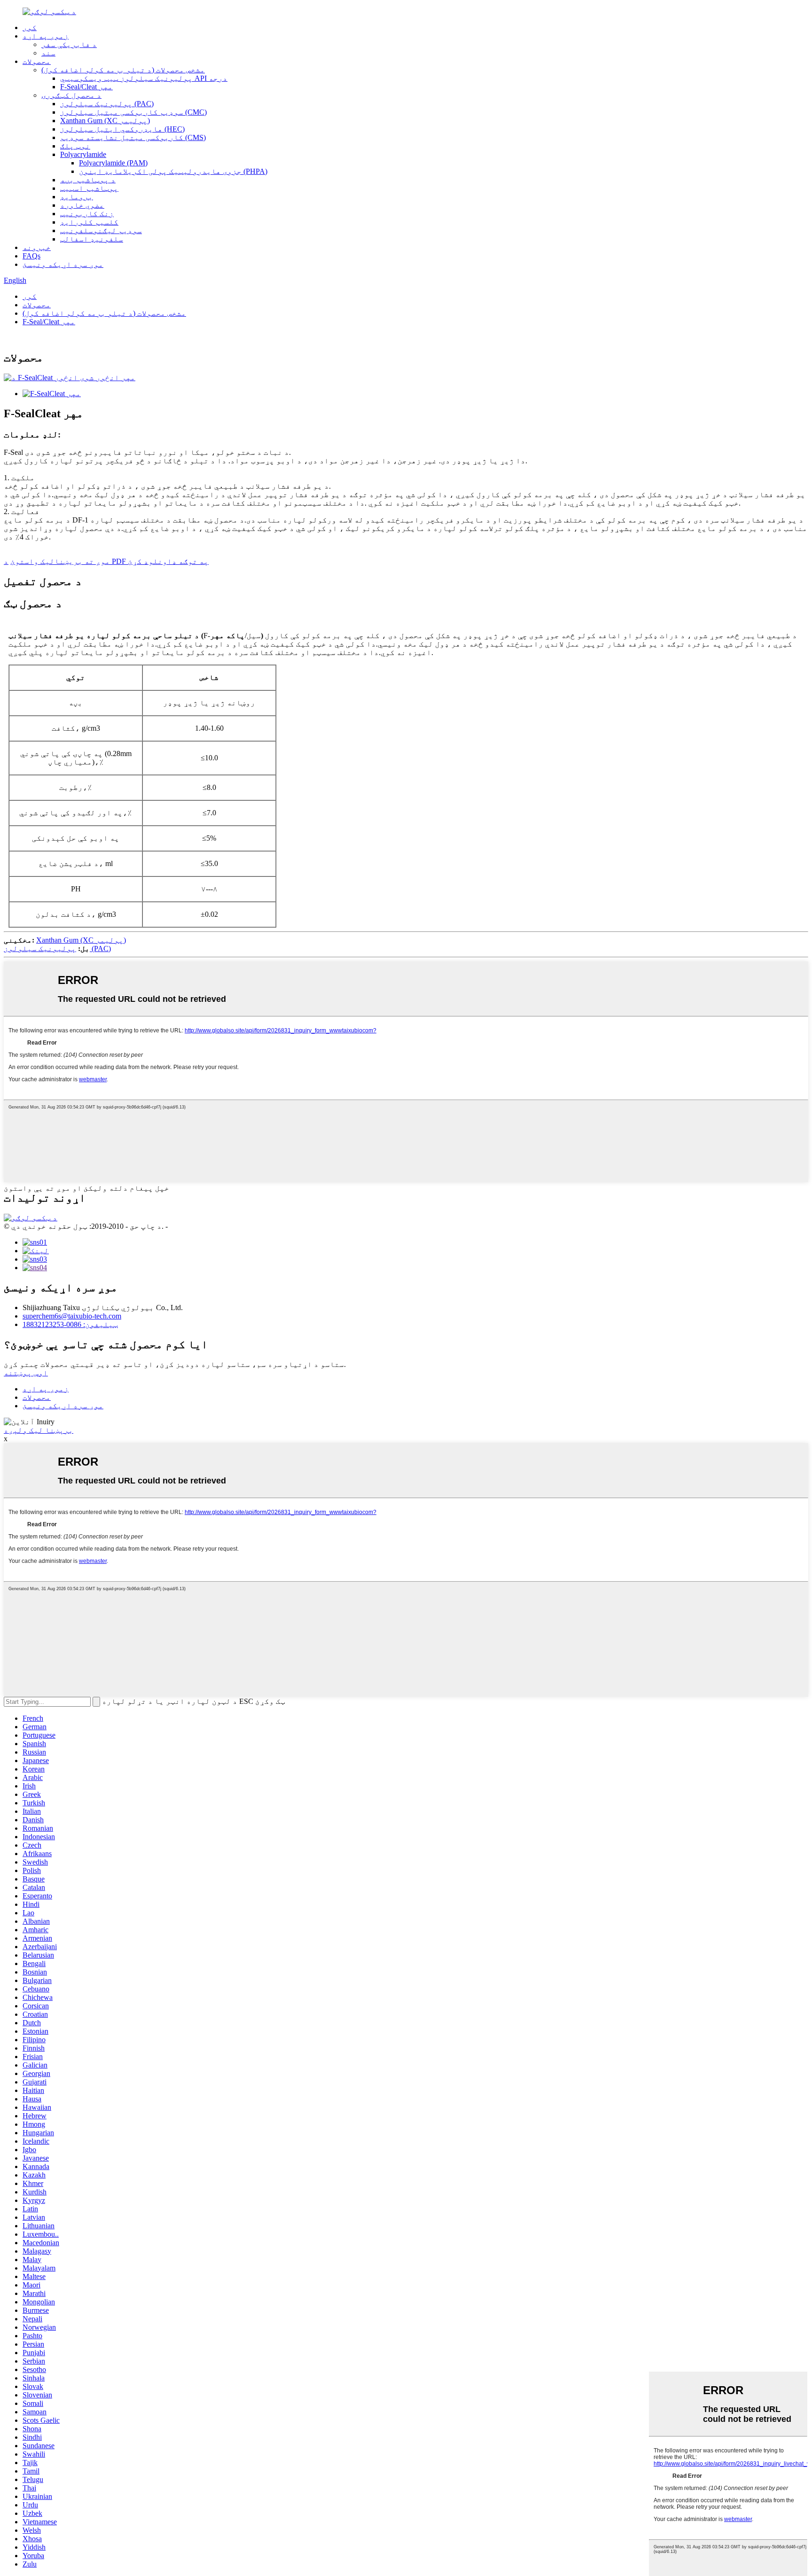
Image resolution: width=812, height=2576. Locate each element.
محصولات (37, 61)
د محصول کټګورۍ (71, 95)
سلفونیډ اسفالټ (92, 239)
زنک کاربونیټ (87, 214)
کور (30, 27)
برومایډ (77, 197)
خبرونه (37, 247)
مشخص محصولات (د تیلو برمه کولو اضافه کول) (123, 70)
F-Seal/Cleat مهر (86, 87)
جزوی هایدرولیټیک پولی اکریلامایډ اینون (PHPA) (173, 171)
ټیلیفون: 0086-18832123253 (70, 1324)
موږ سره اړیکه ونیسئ (63, 264)
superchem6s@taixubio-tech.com (72, 1316)
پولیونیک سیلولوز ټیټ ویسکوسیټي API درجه (144, 78)
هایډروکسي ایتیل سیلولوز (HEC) (122, 129)
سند (48, 53)
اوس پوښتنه (26, 1373)
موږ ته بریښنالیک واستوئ (60, 561)
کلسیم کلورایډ (89, 222)
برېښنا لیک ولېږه (39, 1430)
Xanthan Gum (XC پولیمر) (105, 121)
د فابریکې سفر (69, 44)
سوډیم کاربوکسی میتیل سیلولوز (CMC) (133, 112)
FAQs (31, 256)
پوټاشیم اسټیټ (89, 188)
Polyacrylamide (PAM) (113, 163)
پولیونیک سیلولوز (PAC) (107, 104)
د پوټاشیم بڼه (88, 180)
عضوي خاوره (82, 205)
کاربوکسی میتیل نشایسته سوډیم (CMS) (133, 137)
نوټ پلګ (75, 146)
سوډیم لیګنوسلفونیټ (101, 230)
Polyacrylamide (83, 154)
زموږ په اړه (46, 36)
